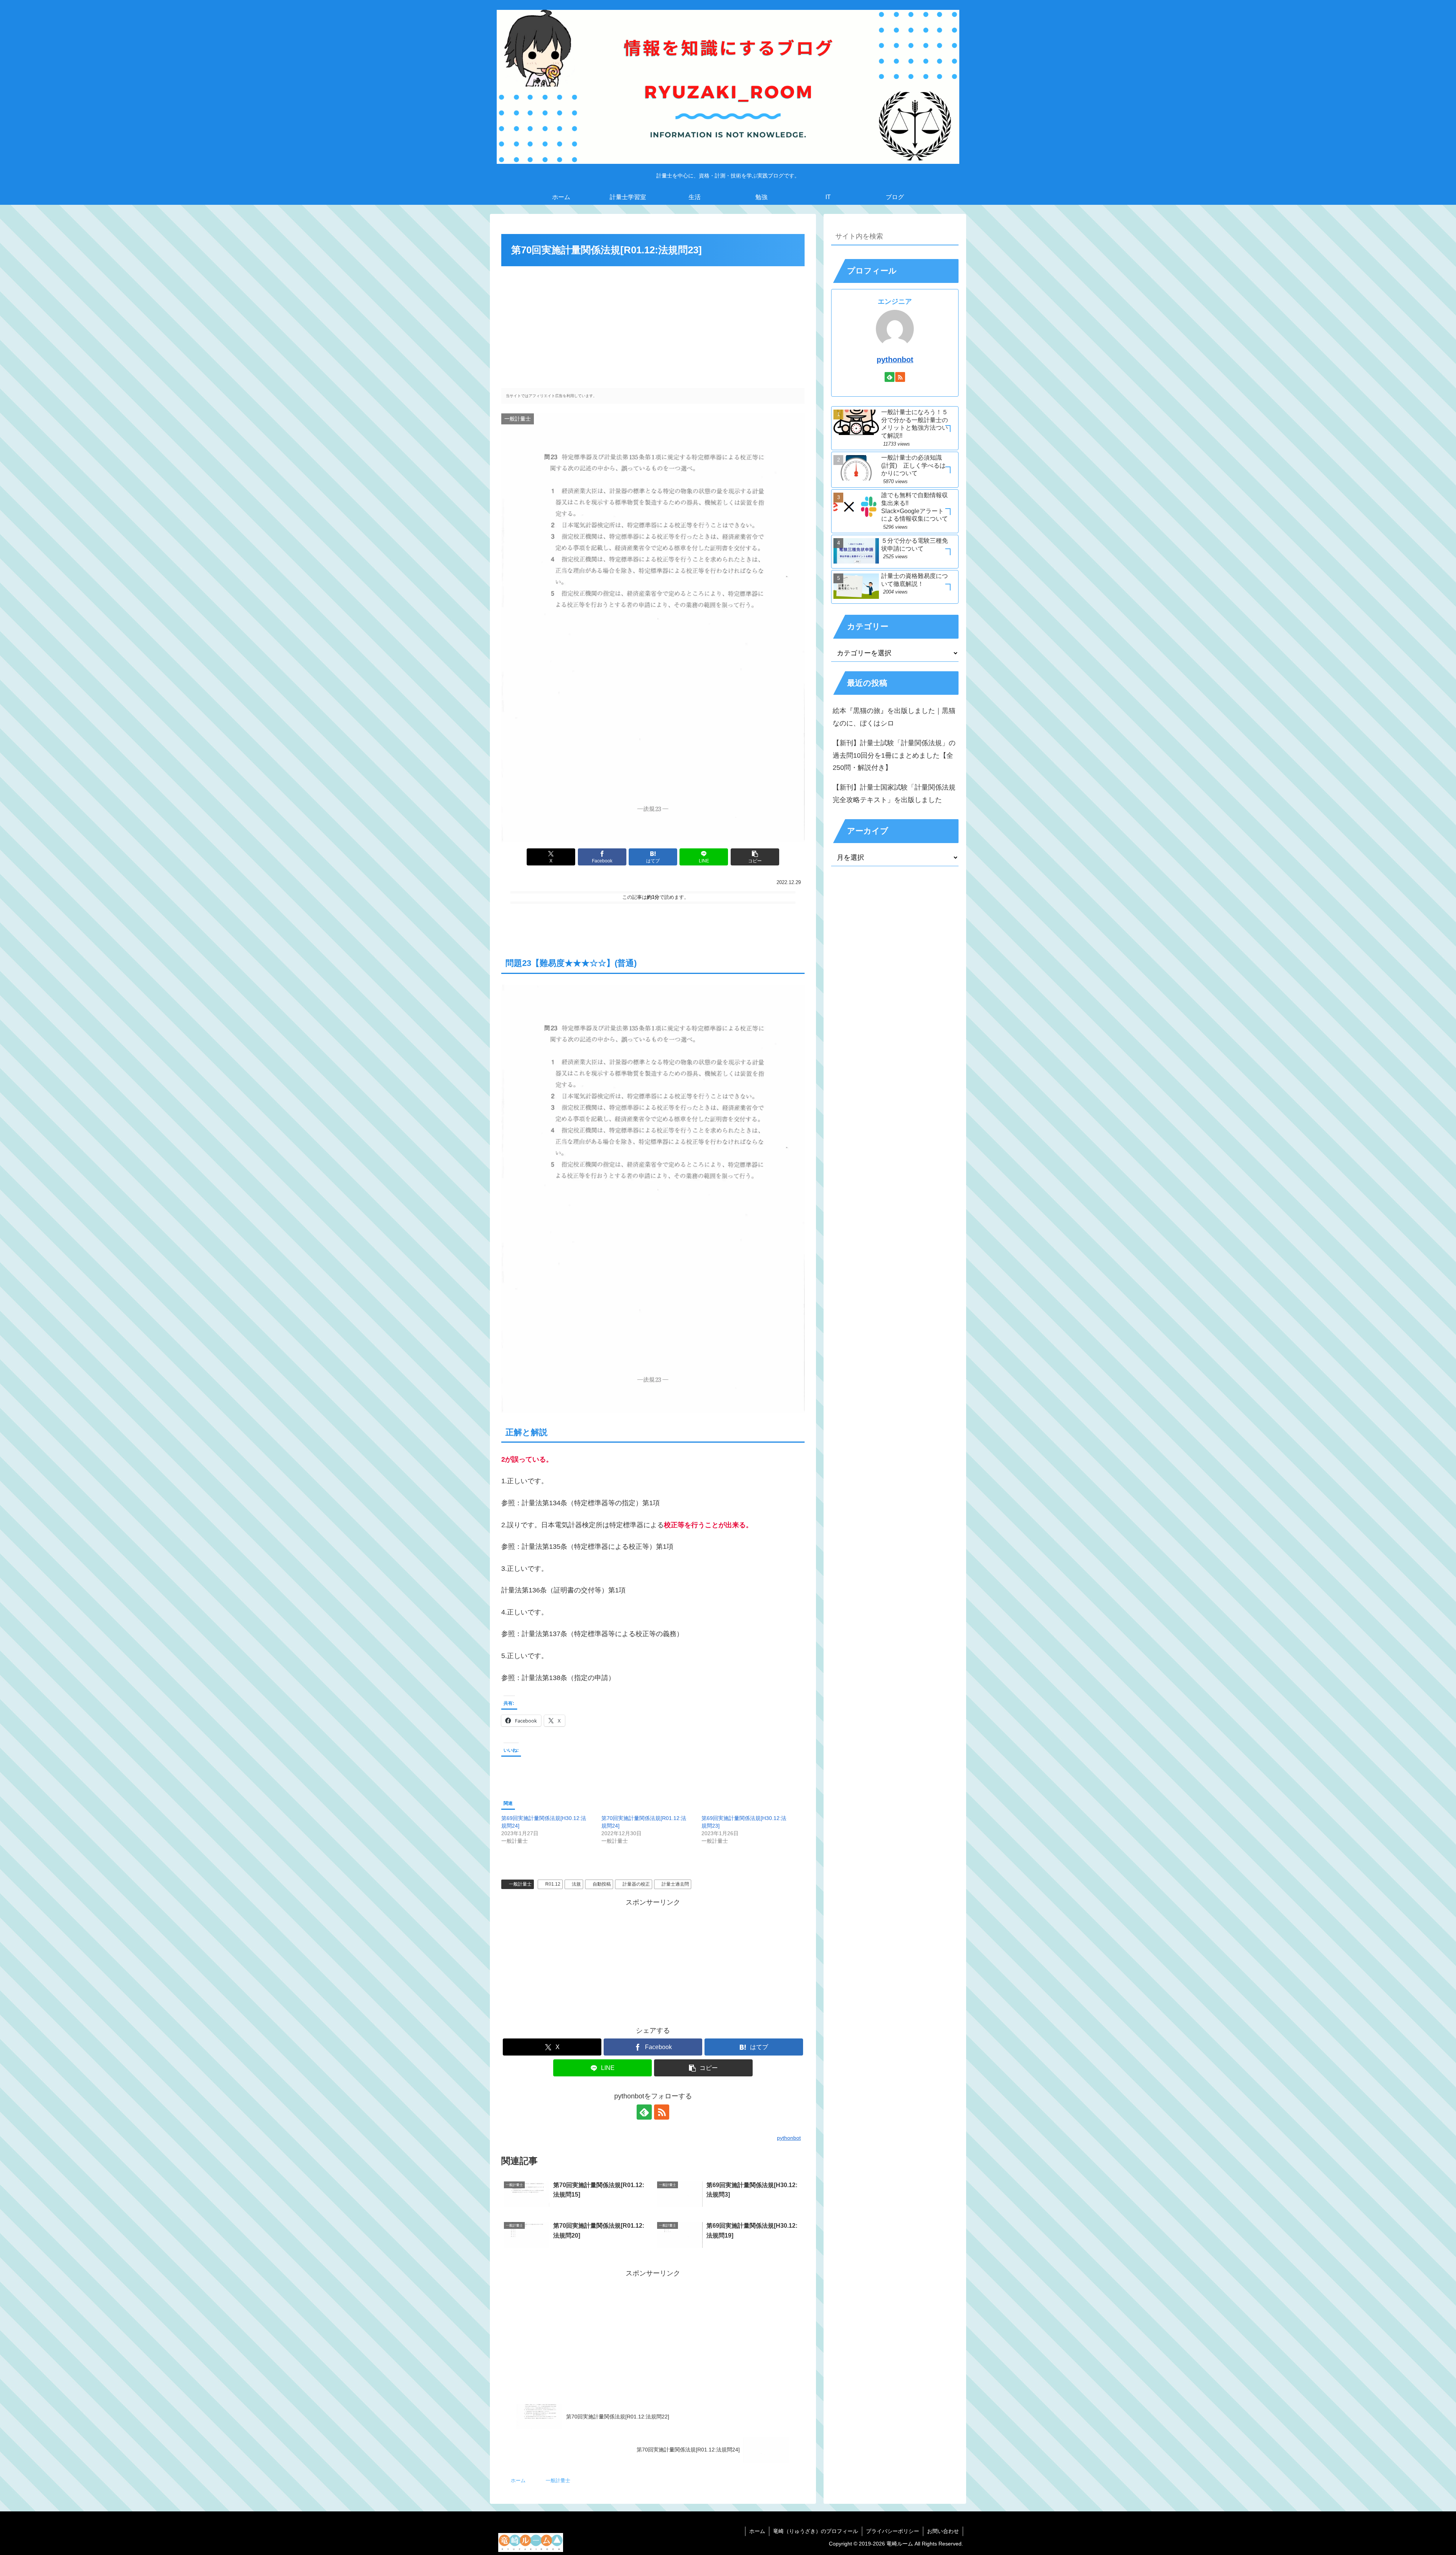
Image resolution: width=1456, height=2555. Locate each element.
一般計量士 (520, 1884)
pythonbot (895, 360)
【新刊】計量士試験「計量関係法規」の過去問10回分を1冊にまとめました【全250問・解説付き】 (894, 755)
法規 (576, 1884)
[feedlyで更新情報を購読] (644, 2112)
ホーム (757, 2531)
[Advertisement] (653, 325)
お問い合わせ (943, 2531)
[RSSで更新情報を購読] (662, 2112)
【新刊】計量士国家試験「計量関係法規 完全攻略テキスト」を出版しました (894, 793)
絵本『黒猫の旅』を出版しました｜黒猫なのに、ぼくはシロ (894, 717)
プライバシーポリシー (893, 2531)
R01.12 (553, 1884)
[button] (755, 857)
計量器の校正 (636, 1884)
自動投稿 (602, 1884)
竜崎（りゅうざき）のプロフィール (816, 2531)
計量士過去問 (675, 1884)
